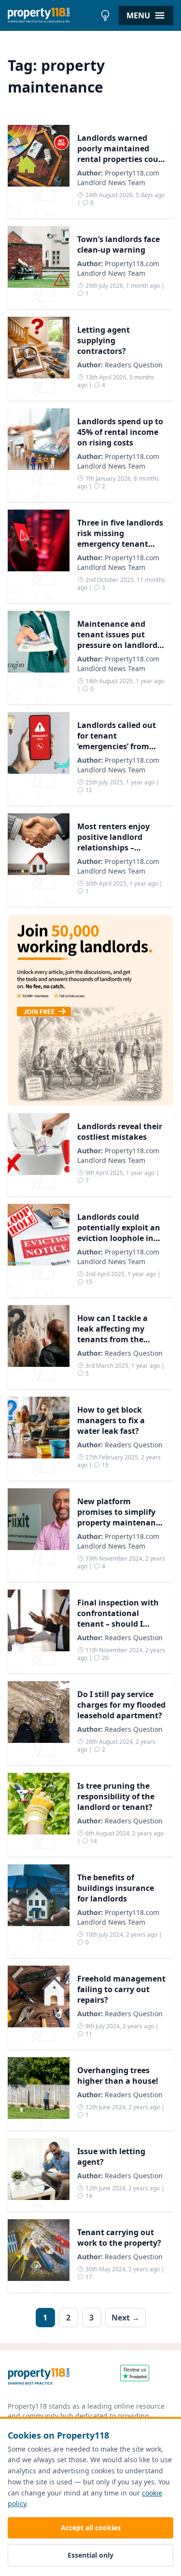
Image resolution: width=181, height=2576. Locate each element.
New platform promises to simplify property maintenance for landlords (121, 1517)
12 (88, 790)
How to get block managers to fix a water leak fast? (111, 1420)
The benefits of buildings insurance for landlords (116, 1888)
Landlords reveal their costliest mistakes (120, 1132)
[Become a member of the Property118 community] (90, 1010)
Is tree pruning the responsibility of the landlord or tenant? (116, 1796)
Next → (125, 2318)
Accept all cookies (91, 2528)
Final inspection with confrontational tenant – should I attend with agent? (118, 1618)
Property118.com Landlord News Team (118, 178)
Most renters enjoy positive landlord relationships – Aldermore (113, 842)
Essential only (90, 2555)
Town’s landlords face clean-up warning (118, 244)
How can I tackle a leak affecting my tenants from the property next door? (115, 1334)
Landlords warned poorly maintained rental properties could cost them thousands (121, 154)
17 (88, 2277)
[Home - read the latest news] (52, 15)
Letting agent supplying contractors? (104, 340)
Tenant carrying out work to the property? (119, 2238)
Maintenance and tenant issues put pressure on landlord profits (117, 640)
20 (104, 1658)
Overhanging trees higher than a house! (118, 2076)
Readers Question (134, 365)
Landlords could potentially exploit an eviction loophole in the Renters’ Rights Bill (121, 1233)
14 (93, 1841)
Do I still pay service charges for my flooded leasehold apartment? (121, 1705)
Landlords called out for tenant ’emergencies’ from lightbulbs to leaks (117, 741)
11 (88, 2034)
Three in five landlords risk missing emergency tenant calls (120, 539)
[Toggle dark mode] (105, 15)
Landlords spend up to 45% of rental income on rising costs (120, 432)
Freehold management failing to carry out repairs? (121, 1989)
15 (88, 1282)
